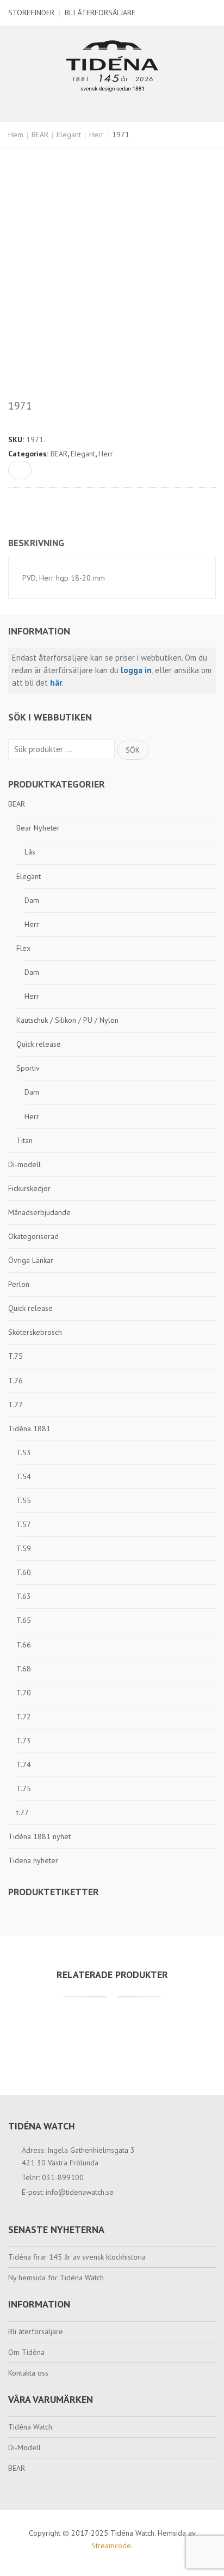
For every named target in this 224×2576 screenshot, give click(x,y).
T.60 (24, 1572)
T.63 (24, 1596)
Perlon (19, 1284)
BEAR (40, 135)
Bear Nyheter (38, 828)
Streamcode (111, 2546)
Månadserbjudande (39, 1212)
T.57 (24, 1524)
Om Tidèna (26, 2352)
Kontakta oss (28, 2373)
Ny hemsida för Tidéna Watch (56, 2278)
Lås (30, 852)
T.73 (24, 1741)
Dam (32, 900)
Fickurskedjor (29, 1188)
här (56, 683)
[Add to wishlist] (20, 470)
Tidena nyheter (33, 1860)
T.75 (15, 1356)
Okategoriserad (33, 1236)
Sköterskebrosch (35, 1332)
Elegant (69, 135)
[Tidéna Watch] (112, 65)
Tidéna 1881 (29, 1429)
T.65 (24, 1620)
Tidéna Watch (30, 2427)
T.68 (24, 1669)
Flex (23, 948)
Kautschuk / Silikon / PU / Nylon (67, 1020)
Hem (16, 135)
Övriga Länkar (31, 1260)
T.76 (15, 1381)
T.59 (24, 1548)
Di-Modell (24, 2447)
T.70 (24, 1693)
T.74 (24, 1765)
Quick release (39, 1044)
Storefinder (31, 13)
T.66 (24, 1645)
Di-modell (24, 1164)
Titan (24, 1140)
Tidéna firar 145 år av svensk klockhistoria (77, 2257)
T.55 (24, 1500)
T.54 (24, 1476)
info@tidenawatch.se (80, 2192)
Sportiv (28, 1068)
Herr (97, 135)
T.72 (24, 1717)
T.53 (24, 1452)
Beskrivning (36, 543)
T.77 (15, 1405)
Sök (133, 750)
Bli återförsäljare (100, 13)
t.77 (23, 1812)
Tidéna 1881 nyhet (39, 1836)
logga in (136, 670)
